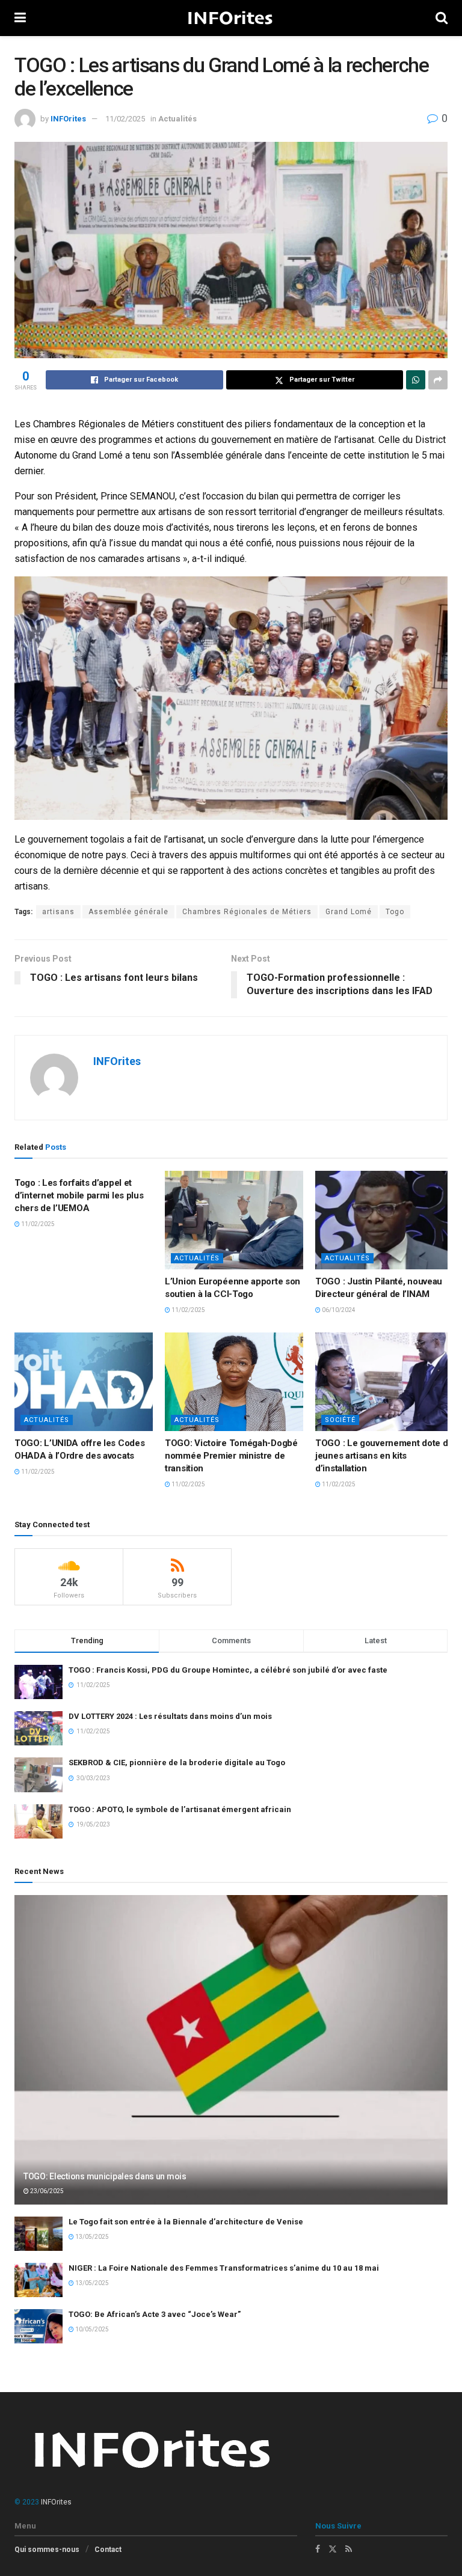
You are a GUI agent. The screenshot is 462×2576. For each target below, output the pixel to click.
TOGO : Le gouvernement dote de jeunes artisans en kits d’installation (384, 1456)
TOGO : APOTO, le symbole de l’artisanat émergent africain (180, 1809)
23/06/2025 (46, 2191)
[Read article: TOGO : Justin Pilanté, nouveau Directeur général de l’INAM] (384, 1220)
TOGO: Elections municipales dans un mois (105, 2176)
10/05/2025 (91, 2329)
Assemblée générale (128, 912)
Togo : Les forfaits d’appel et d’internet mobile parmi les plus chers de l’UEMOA (79, 1195)
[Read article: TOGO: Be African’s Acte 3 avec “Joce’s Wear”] (38, 2326)
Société (340, 1420)
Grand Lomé (349, 912)
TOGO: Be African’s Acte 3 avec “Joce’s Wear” (155, 2314)
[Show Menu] (20, 18)
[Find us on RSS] (349, 2549)
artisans (58, 912)
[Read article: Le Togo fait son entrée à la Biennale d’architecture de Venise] (38, 2234)
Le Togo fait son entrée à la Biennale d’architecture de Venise (186, 2222)
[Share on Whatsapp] (416, 380)
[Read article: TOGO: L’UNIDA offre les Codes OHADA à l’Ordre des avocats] (84, 1382)
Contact (108, 2550)
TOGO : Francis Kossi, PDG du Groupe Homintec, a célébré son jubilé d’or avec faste (228, 1670)
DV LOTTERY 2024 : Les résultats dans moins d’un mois (170, 1716)
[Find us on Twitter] (333, 2549)
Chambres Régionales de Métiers (247, 912)
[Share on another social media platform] (438, 380)
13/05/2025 (91, 2237)
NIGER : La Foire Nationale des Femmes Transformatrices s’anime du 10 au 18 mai (224, 2268)
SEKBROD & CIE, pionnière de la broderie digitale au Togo (177, 1763)
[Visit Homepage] (231, 18)
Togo (395, 912)
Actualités (177, 119)
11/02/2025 (125, 119)
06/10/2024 (338, 1310)
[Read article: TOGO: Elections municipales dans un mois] (231, 2050)
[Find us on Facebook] (318, 2549)
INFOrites (68, 119)
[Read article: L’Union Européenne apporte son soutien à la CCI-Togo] (234, 1220)
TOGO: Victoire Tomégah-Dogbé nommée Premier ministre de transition (231, 1456)
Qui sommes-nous (47, 2550)
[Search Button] (442, 18)
